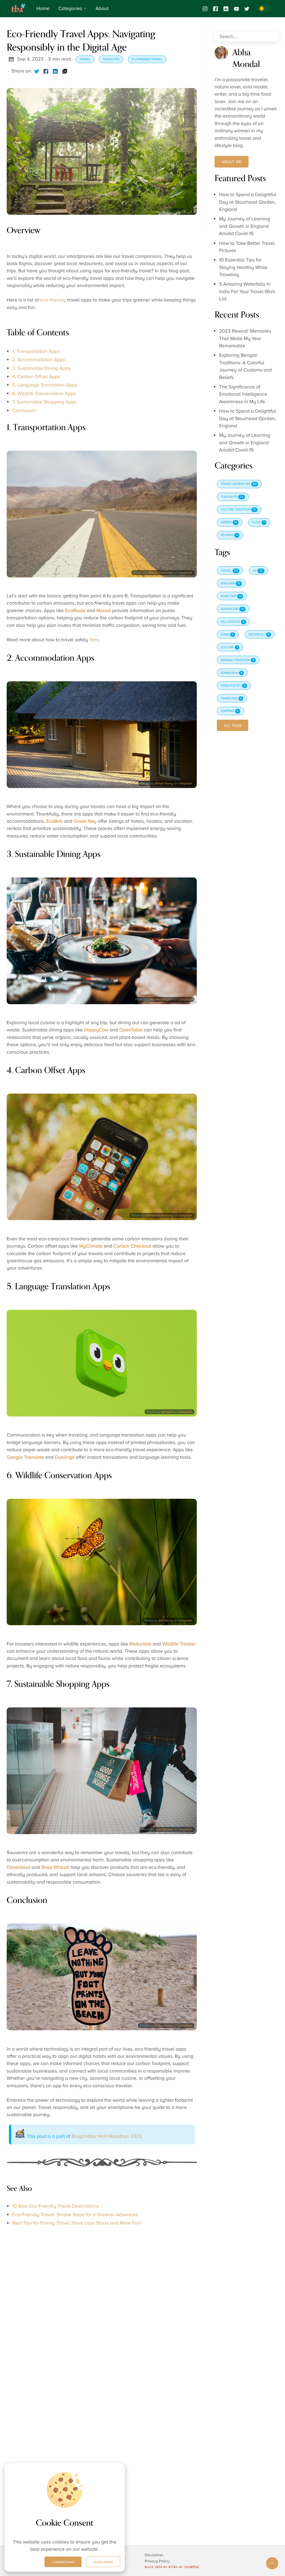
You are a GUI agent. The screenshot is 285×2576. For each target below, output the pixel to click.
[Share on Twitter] (37, 71)
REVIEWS (229, 535)
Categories (70, 9)
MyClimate (91, 1246)
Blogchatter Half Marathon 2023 (107, 2136)
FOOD (259, 522)
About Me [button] (231, 162)
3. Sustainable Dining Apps (41, 368)
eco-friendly (53, 300)
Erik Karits (166, 1620)
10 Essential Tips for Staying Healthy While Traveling (243, 267)
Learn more (103, 2562)
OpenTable (131, 1030)
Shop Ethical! (55, 1867)
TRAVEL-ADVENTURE (239, 484)
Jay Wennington (161, 999)
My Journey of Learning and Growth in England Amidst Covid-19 (245, 226)
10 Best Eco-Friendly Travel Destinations (56, 2206)
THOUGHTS (232, 497)
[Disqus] (102, 2306)
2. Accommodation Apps (39, 360)
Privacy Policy (157, 2561)
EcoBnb (55, 821)
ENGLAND (230, 583)
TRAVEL (229, 571)
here (94, 640)
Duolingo (65, 1457)
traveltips (111, 59)
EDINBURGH (232, 673)
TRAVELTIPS (231, 699)
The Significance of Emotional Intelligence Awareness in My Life (243, 394)
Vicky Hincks (164, 2026)
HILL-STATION (233, 622)
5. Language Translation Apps (45, 385)
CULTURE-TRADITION (238, 510)
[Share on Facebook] (46, 71)
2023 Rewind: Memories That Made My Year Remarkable (245, 339)
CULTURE (229, 647)
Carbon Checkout (132, 1246)
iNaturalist (140, 1644)
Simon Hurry (164, 783)
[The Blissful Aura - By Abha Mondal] (19, 9)
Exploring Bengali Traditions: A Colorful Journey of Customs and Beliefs (245, 366)
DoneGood (19, 1867)
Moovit (104, 611)
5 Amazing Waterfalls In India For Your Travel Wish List (247, 292)
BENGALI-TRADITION (237, 660)
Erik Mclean (164, 1829)
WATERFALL (259, 635)
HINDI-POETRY (233, 686)
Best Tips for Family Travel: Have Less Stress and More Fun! (77, 2223)
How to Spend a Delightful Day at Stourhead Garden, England (247, 202)
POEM (227, 635)
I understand (63, 2562)
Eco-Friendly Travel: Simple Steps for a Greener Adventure (75, 2215)
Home (43, 9)
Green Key (85, 821)
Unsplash (185, 573)
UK (258, 571)
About (102, 9)
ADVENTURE (232, 609)
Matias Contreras (160, 573)
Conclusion (24, 411)
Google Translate (25, 1457)
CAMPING (230, 711)
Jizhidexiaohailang (159, 1215)
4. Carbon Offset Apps (36, 377)
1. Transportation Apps (36, 351)
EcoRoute (75, 611)
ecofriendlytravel (147, 59)
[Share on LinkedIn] (55, 71)
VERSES (229, 522)
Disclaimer (154, 2555)
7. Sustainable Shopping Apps (44, 402)
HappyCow (96, 1030)
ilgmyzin (167, 1412)
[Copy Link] (65, 71)
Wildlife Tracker (179, 1644)
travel (85, 59)
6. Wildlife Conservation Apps (44, 394)
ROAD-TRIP (231, 596)
